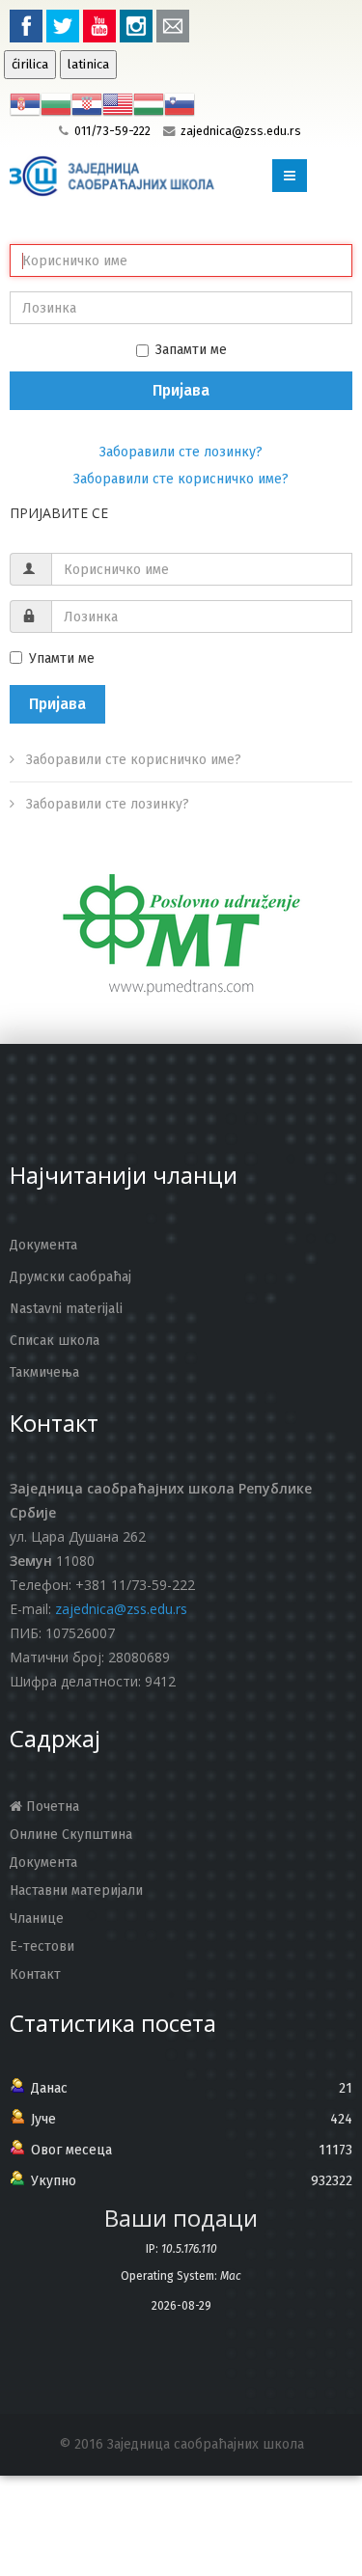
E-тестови (42, 1946)
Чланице (37, 1918)
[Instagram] (136, 26)
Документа (43, 1863)
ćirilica (30, 65)
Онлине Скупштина (71, 1835)
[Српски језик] (25, 104)
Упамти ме (62, 658)
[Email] (173, 26)
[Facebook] (26, 26)
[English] (118, 104)
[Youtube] (99, 26)
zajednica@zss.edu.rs (241, 131)
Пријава (181, 390)
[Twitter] (63, 26)
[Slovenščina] (180, 104)
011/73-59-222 (112, 131)
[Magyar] (149, 104)
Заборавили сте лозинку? (181, 452)
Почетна (51, 1807)
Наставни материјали (76, 1891)
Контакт (35, 1974)
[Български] (56, 104)
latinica (88, 65)
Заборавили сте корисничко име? (181, 479)
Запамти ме (191, 350)
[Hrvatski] (87, 104)
